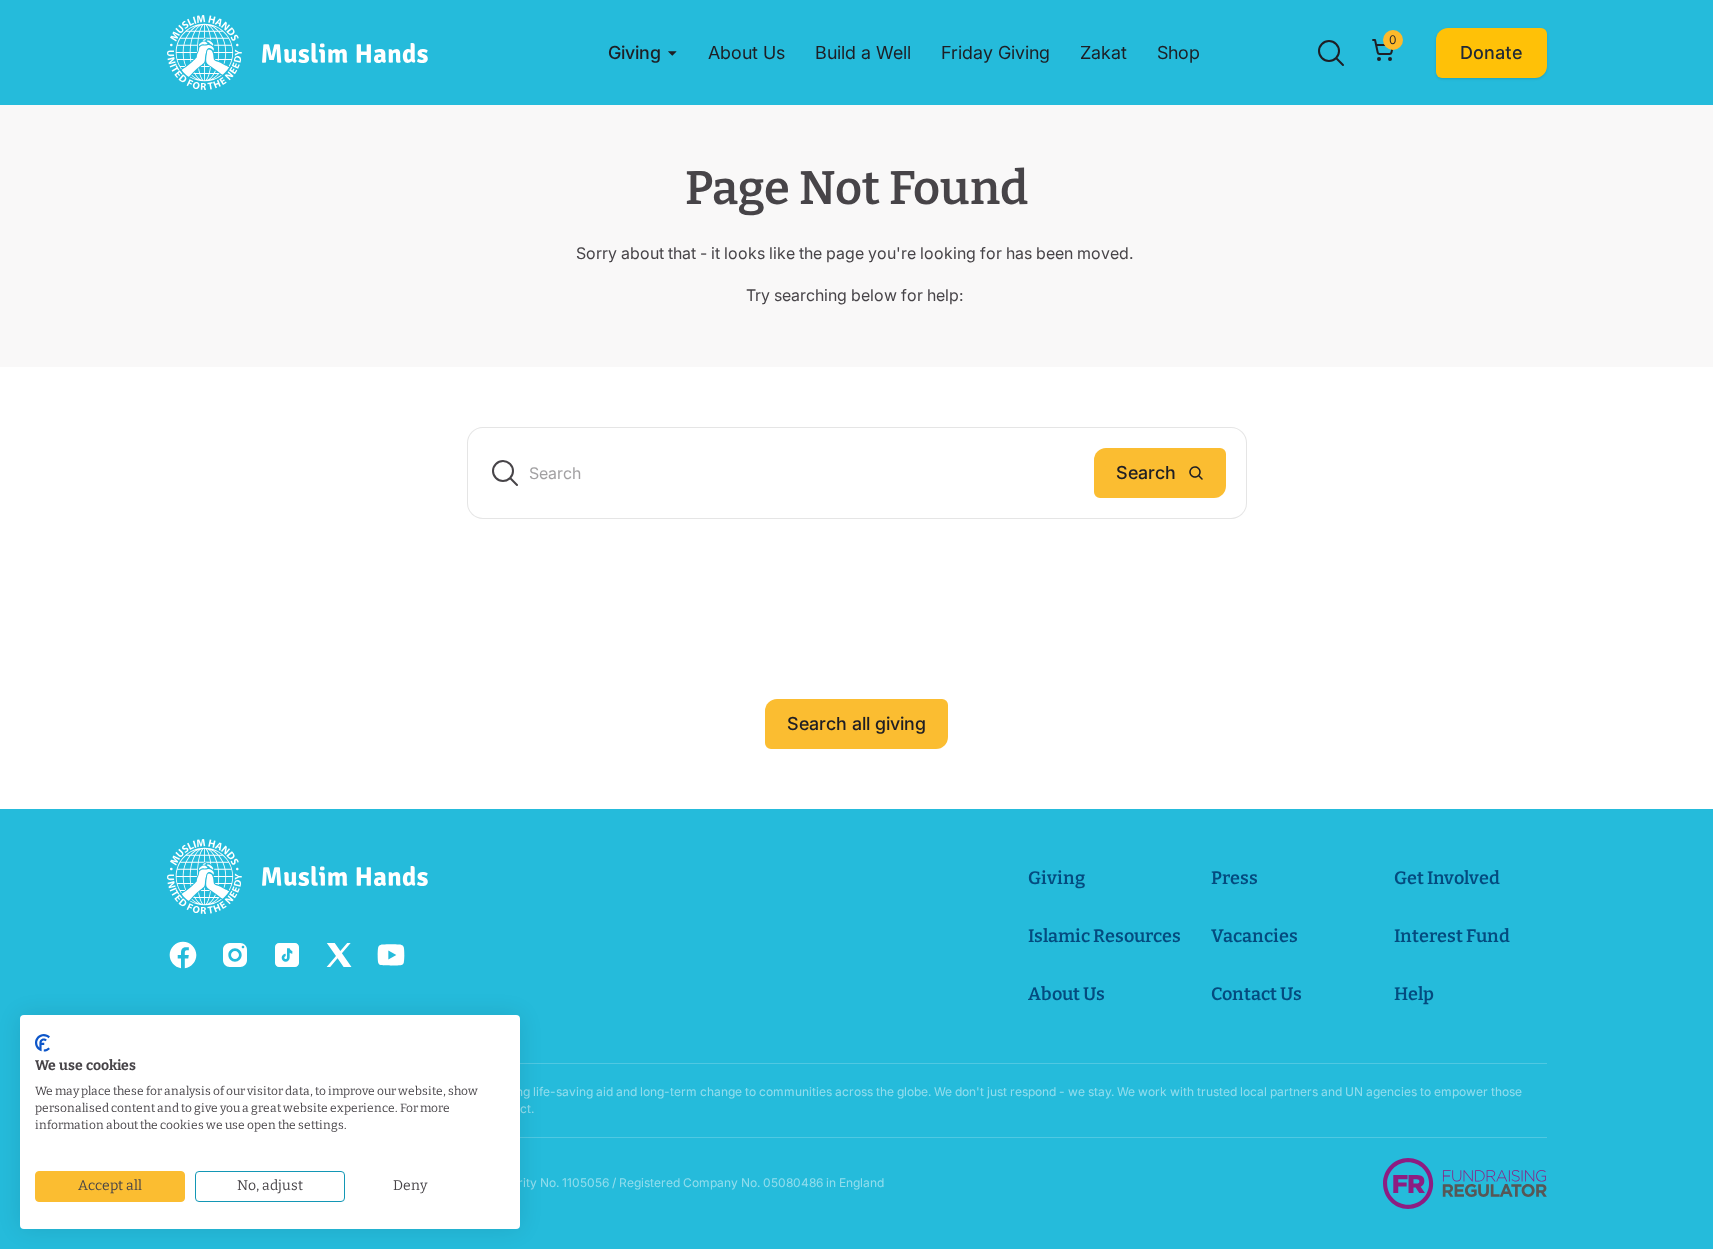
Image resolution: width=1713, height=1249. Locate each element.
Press (1234, 878)
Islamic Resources (1104, 936)
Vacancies (1254, 936)
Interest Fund (1452, 936)
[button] (643, 53)
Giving (1056, 878)
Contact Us (1256, 994)
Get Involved (1447, 878)
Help (1414, 994)
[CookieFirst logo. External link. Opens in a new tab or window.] (42, 1043)
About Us (1066, 994)
